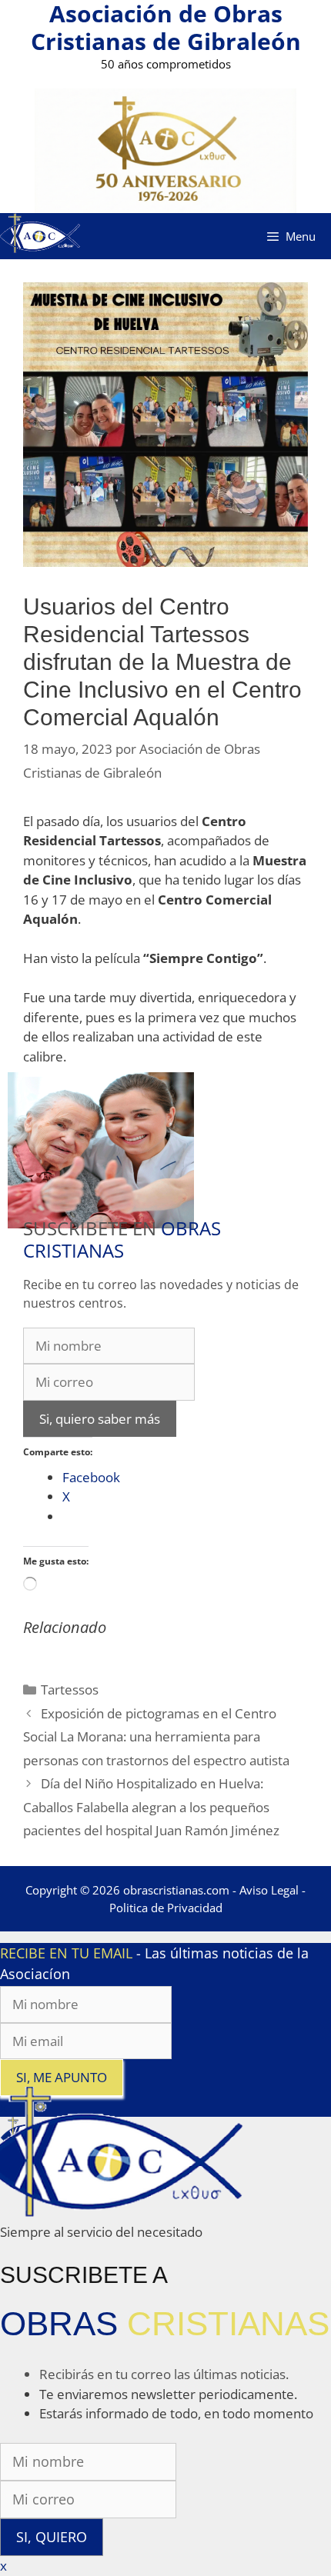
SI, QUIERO (52, 2537)
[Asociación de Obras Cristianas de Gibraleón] (40, 235)
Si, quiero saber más (100, 1419)
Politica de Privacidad (166, 1908)
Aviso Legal (269, 1890)
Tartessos (70, 1690)
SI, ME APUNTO (62, 2077)
